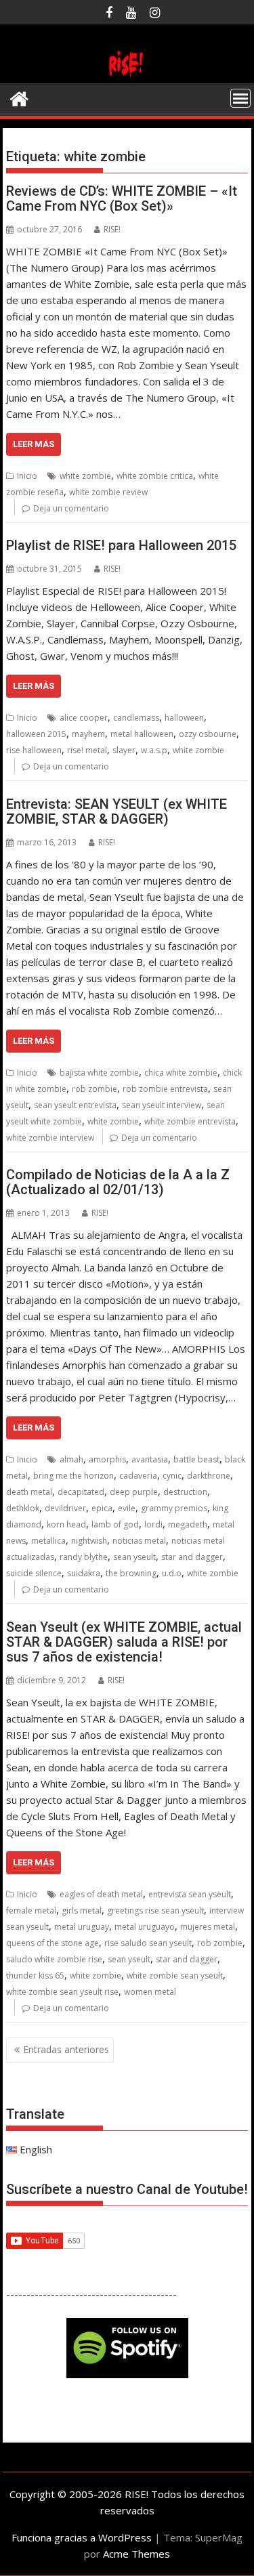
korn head (66, 1524)
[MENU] (240, 98)
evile (127, 1508)
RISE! (112, 229)
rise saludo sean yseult (148, 1943)
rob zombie (94, 1089)
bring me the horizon (73, 1476)
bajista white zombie (99, 1073)
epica (102, 1508)
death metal (29, 1492)
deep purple (134, 1492)
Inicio (27, 476)
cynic (172, 1476)
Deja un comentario (71, 508)
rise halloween (34, 750)
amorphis (107, 1459)
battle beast (196, 1459)
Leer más (34, 444)
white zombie (85, 476)
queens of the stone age (52, 1943)
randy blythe (84, 1557)
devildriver (65, 1508)
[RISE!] (127, 75)
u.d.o (172, 1573)
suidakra (84, 1573)
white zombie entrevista (190, 1121)
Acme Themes (136, 2554)
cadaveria (138, 1476)
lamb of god (115, 1524)
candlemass (136, 718)
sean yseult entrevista (75, 1105)
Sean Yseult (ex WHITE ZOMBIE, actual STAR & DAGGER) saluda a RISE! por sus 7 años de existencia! (124, 1642)
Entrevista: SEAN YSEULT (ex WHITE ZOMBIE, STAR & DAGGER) (117, 811)
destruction (185, 1492)
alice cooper (84, 718)
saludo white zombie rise (54, 1959)
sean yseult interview (162, 1105)
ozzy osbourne (208, 734)
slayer (124, 750)
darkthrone (209, 1476)
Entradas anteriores (66, 2049)
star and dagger (192, 1557)
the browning (131, 1573)
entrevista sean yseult (190, 1894)
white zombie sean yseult (175, 1976)
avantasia (150, 1459)
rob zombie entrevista (165, 1089)
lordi (153, 1524)
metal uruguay (82, 1927)
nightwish (89, 1541)
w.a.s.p (154, 750)
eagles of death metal (101, 1894)
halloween (184, 718)
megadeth (188, 1524)
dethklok (23, 1508)
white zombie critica (155, 476)
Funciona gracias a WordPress (82, 2537)
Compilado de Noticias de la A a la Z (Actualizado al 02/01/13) (118, 1182)
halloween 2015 (36, 734)
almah (71, 1459)
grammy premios (174, 1508)
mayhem (88, 734)
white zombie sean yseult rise (62, 1992)
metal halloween (142, 734)
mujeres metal (208, 1927)
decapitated (81, 1492)
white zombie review (108, 492)
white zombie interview (50, 1138)
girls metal (82, 1910)
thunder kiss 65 (35, 1976)
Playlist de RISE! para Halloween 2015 (121, 545)
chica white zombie (181, 1073)
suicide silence (34, 1573)
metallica (48, 1541)
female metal (31, 1910)
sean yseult (134, 1557)
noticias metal (139, 1541)
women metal (150, 1992)
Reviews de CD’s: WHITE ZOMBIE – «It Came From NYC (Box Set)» (122, 198)
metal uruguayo (145, 1927)
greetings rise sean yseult (155, 1910)
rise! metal (87, 750)
